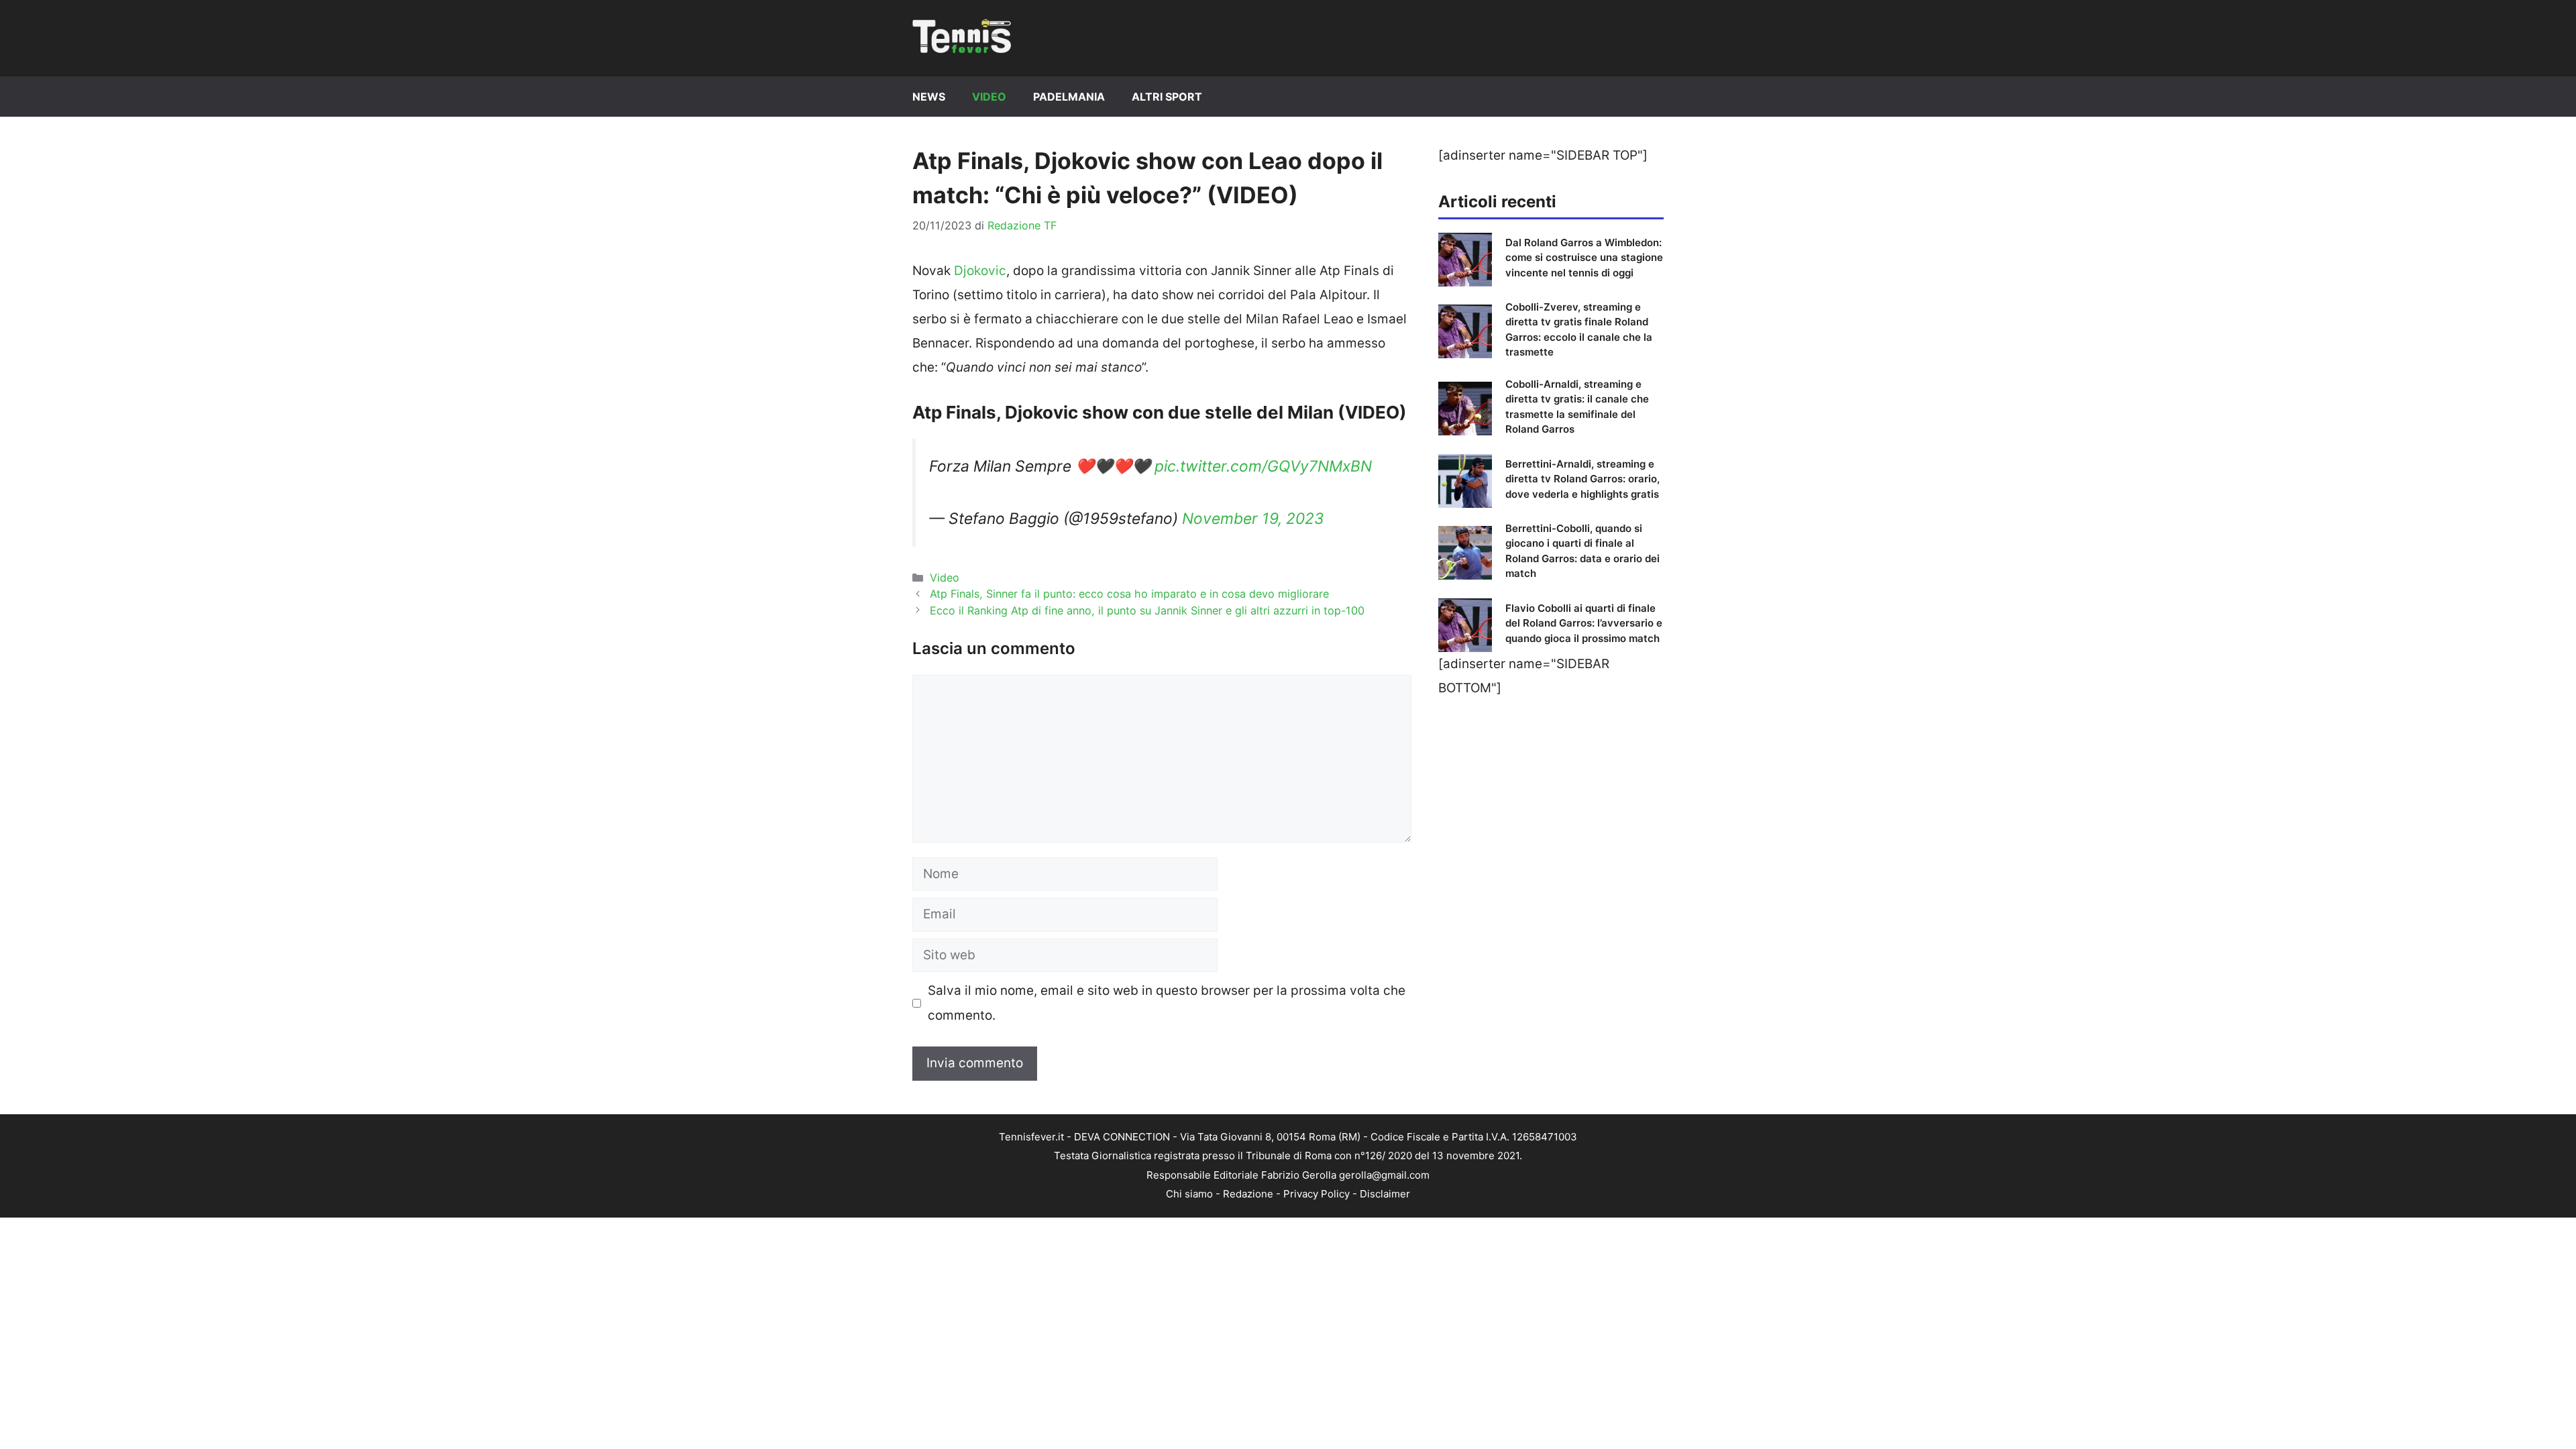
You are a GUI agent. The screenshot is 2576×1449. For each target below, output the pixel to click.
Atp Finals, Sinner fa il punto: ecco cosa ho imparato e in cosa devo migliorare (1129, 594)
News (929, 97)
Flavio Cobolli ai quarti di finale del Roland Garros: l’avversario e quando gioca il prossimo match (1584, 623)
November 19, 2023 (1253, 519)
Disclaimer (1385, 1194)
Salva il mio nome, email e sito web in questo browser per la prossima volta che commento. (1167, 1003)
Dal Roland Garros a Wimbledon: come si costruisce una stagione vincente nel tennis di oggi (1584, 258)
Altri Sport (1167, 97)
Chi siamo (1189, 1194)
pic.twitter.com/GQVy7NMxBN (1263, 466)
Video (989, 97)
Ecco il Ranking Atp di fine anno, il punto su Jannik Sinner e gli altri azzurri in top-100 (1147, 610)
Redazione (1248, 1194)
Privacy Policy (1317, 1194)
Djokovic (980, 271)
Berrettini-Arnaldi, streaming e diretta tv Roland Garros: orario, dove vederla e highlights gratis (1582, 479)
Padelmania (1069, 97)
